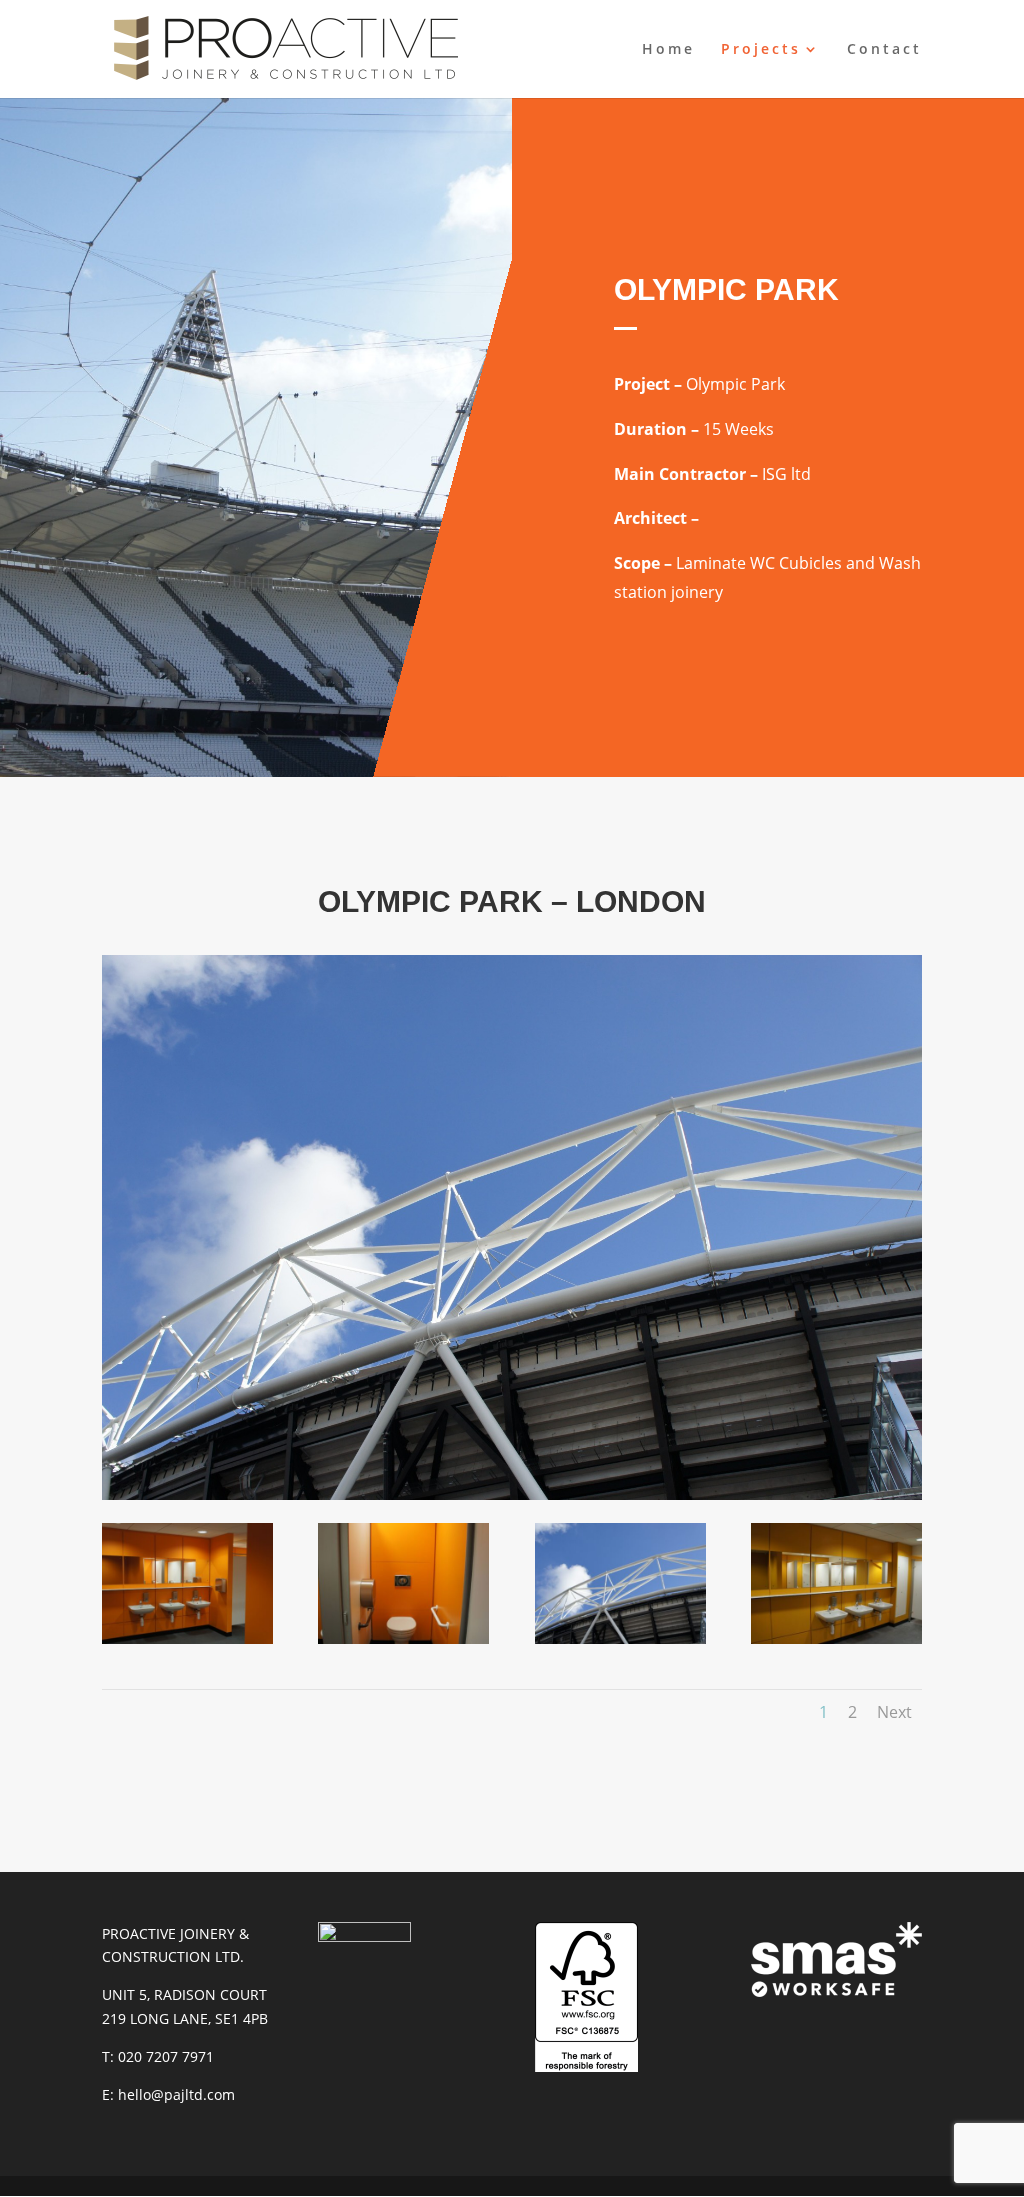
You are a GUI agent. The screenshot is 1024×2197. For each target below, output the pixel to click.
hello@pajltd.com (176, 2094)
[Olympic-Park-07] (620, 1638)
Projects (761, 50)
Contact (884, 50)
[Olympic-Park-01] (187, 1638)
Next (894, 1712)
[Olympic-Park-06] (836, 1638)
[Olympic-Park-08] (403, 1638)
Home (668, 50)
